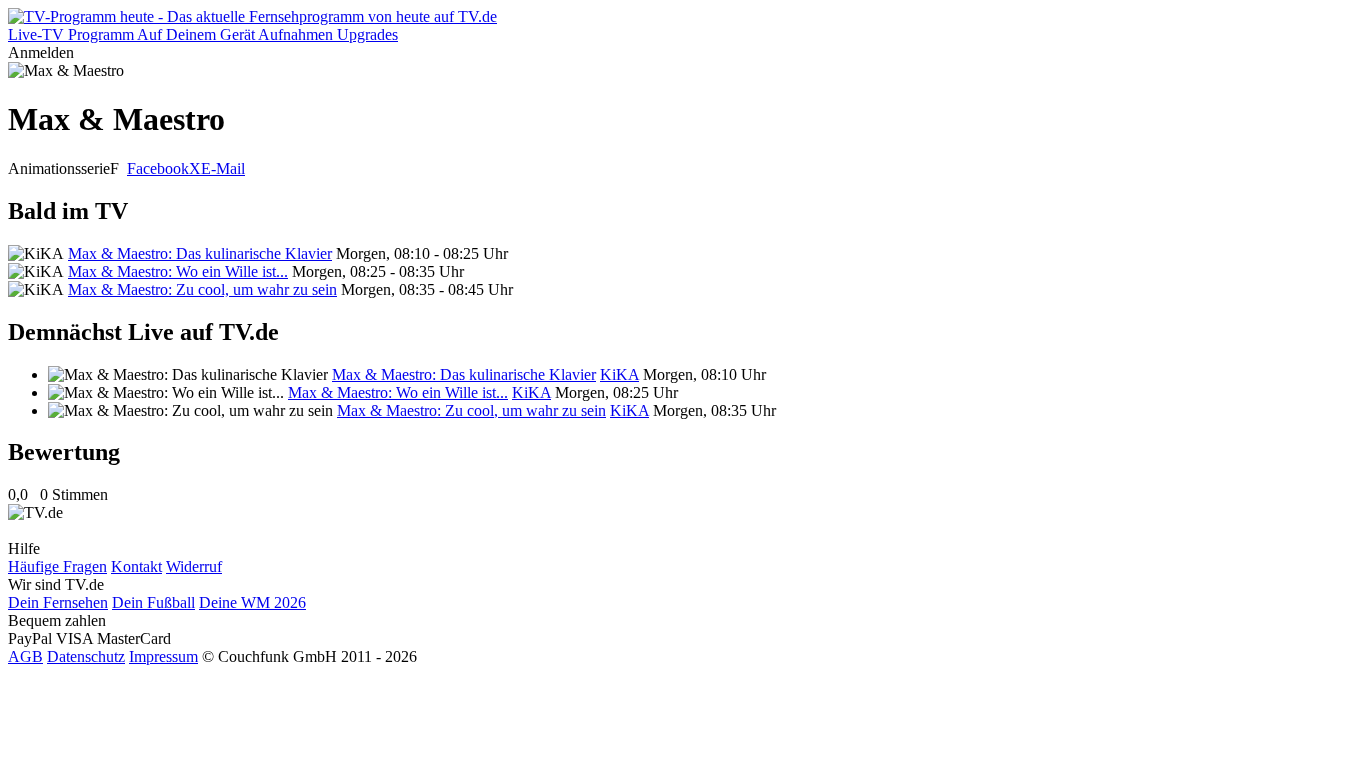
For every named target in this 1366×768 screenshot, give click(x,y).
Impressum (163, 656)
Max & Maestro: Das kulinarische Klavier (200, 253)
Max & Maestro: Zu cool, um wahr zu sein (202, 289)
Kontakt (136, 566)
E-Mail (223, 168)
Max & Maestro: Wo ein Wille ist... (178, 271)
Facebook (158, 168)
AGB (25, 656)
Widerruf (194, 566)
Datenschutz (86, 656)
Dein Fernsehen (58, 602)
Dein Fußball (153, 602)
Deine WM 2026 (252, 602)
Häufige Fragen (57, 566)
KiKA (619, 374)
